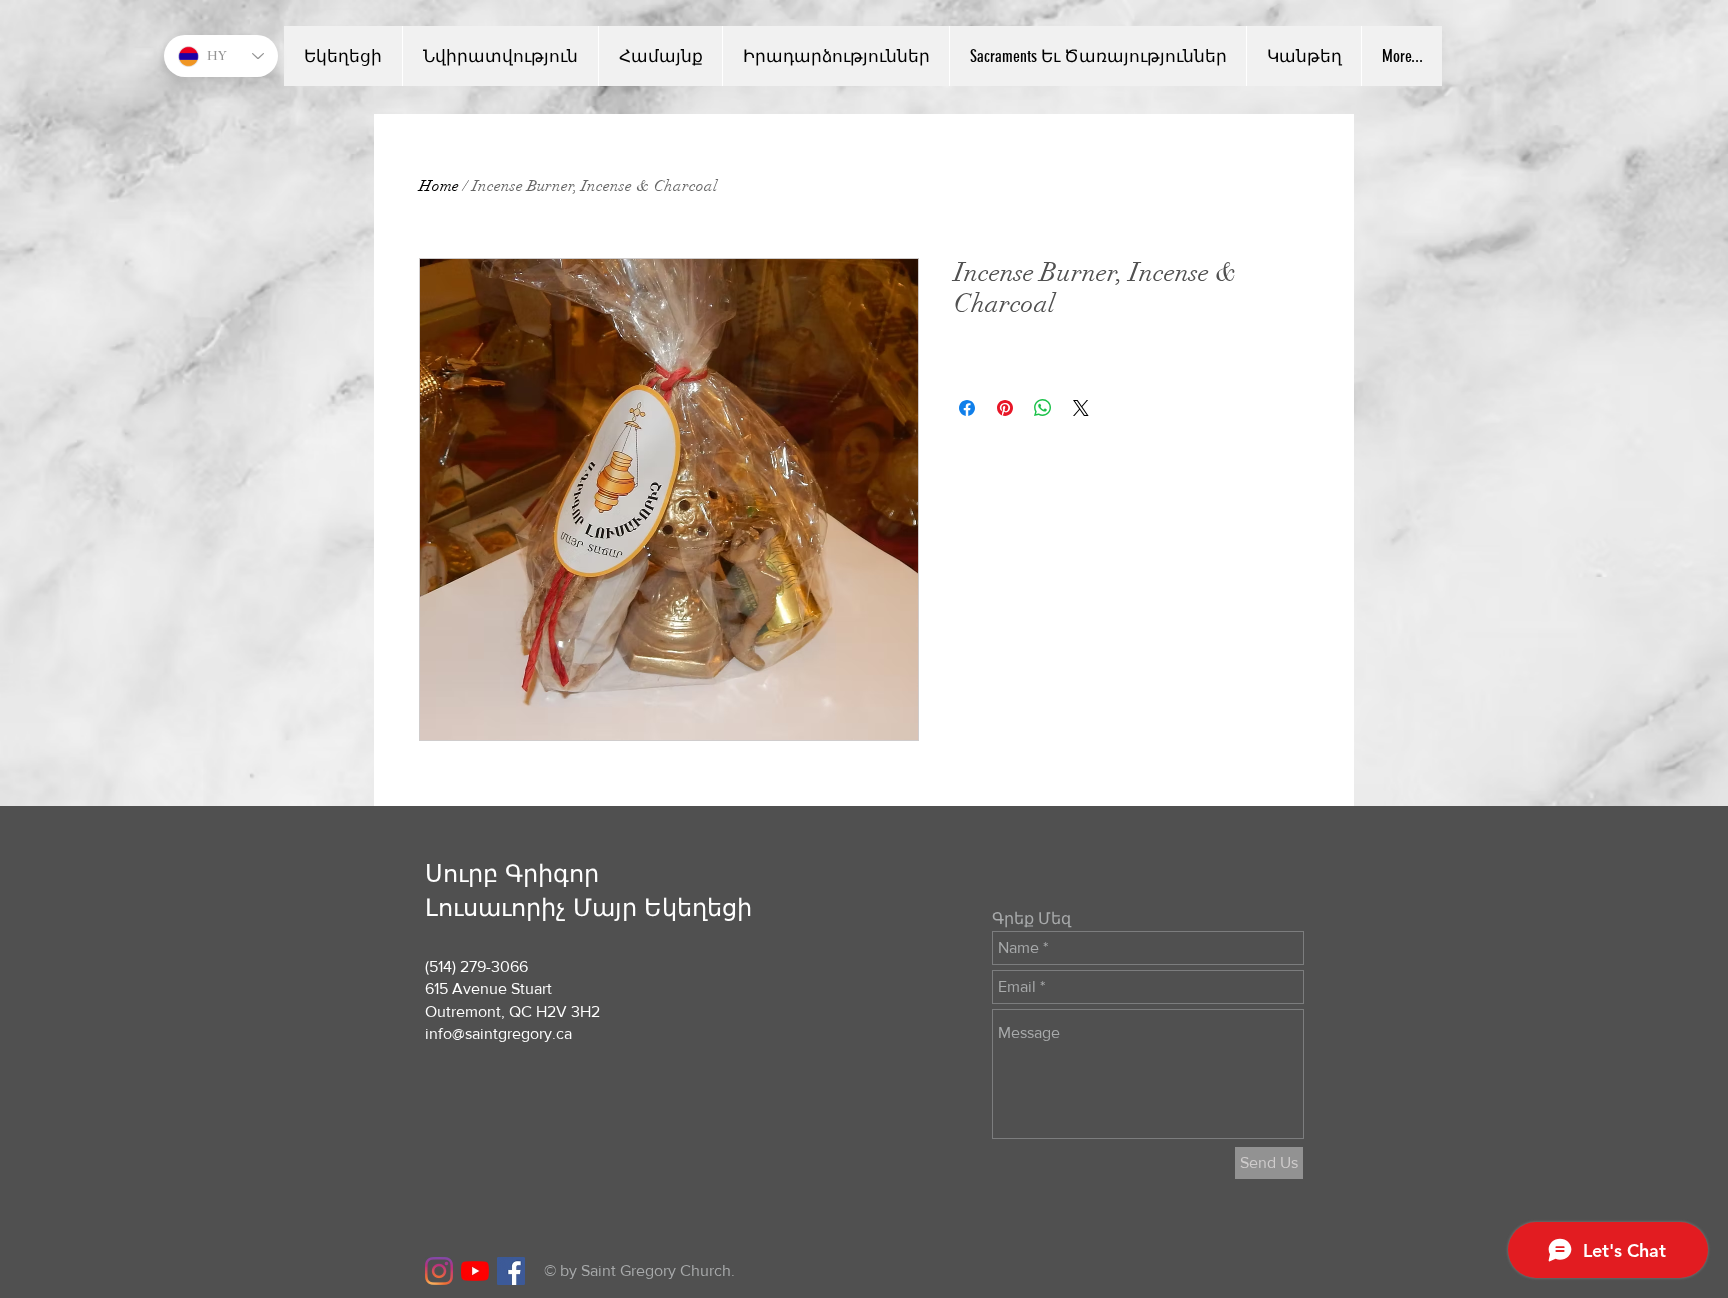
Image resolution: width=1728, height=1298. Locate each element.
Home (439, 186)
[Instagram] (439, 1271)
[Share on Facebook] (967, 408)
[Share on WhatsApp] (1043, 408)
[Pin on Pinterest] (1005, 408)
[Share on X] (1081, 408)
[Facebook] (511, 1271)
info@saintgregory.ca (498, 1033)
